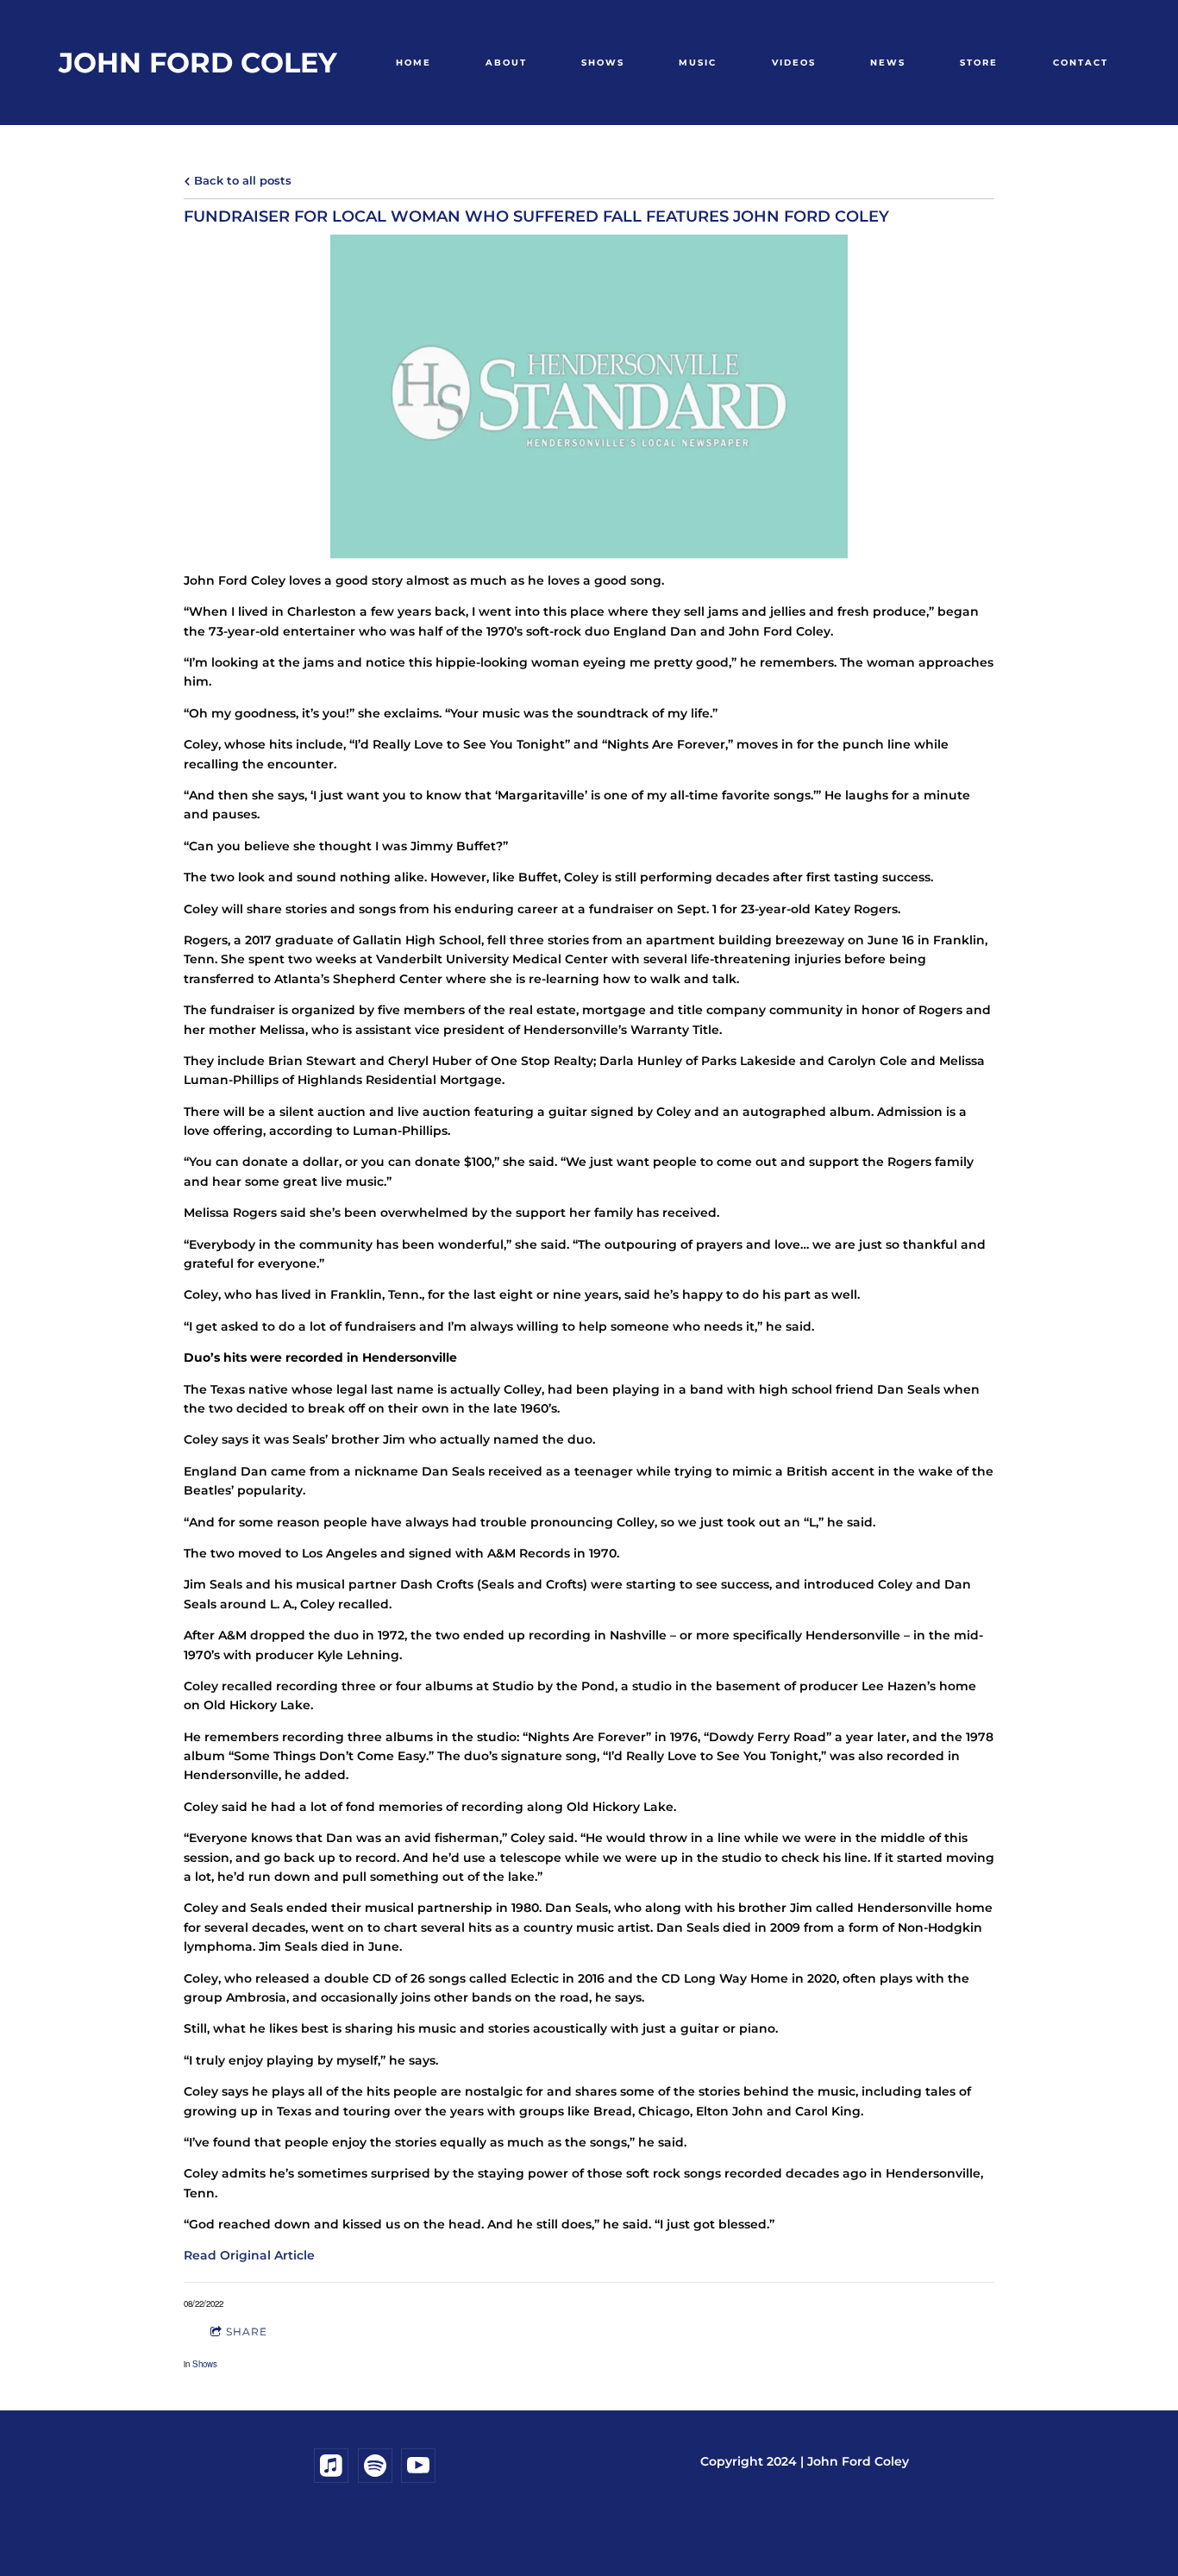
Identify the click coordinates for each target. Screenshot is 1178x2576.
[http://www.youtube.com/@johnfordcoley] (418, 2466)
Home (414, 63)
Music (698, 63)
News (888, 63)
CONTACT (1081, 63)
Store (979, 63)
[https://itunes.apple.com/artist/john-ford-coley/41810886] (331, 2466)
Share (247, 2332)
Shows (603, 63)
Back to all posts (241, 181)
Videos (794, 63)
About (506, 63)
